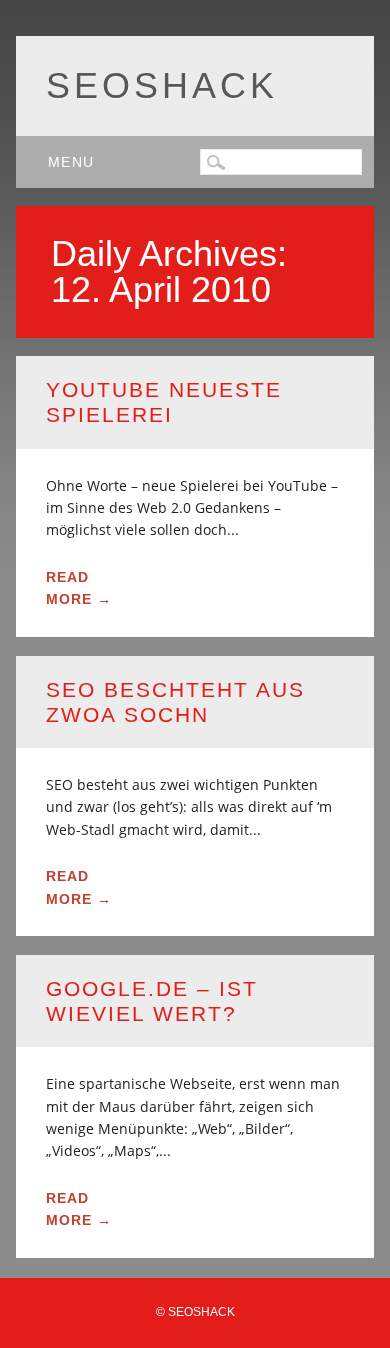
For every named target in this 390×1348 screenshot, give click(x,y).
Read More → (79, 588)
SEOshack (162, 85)
